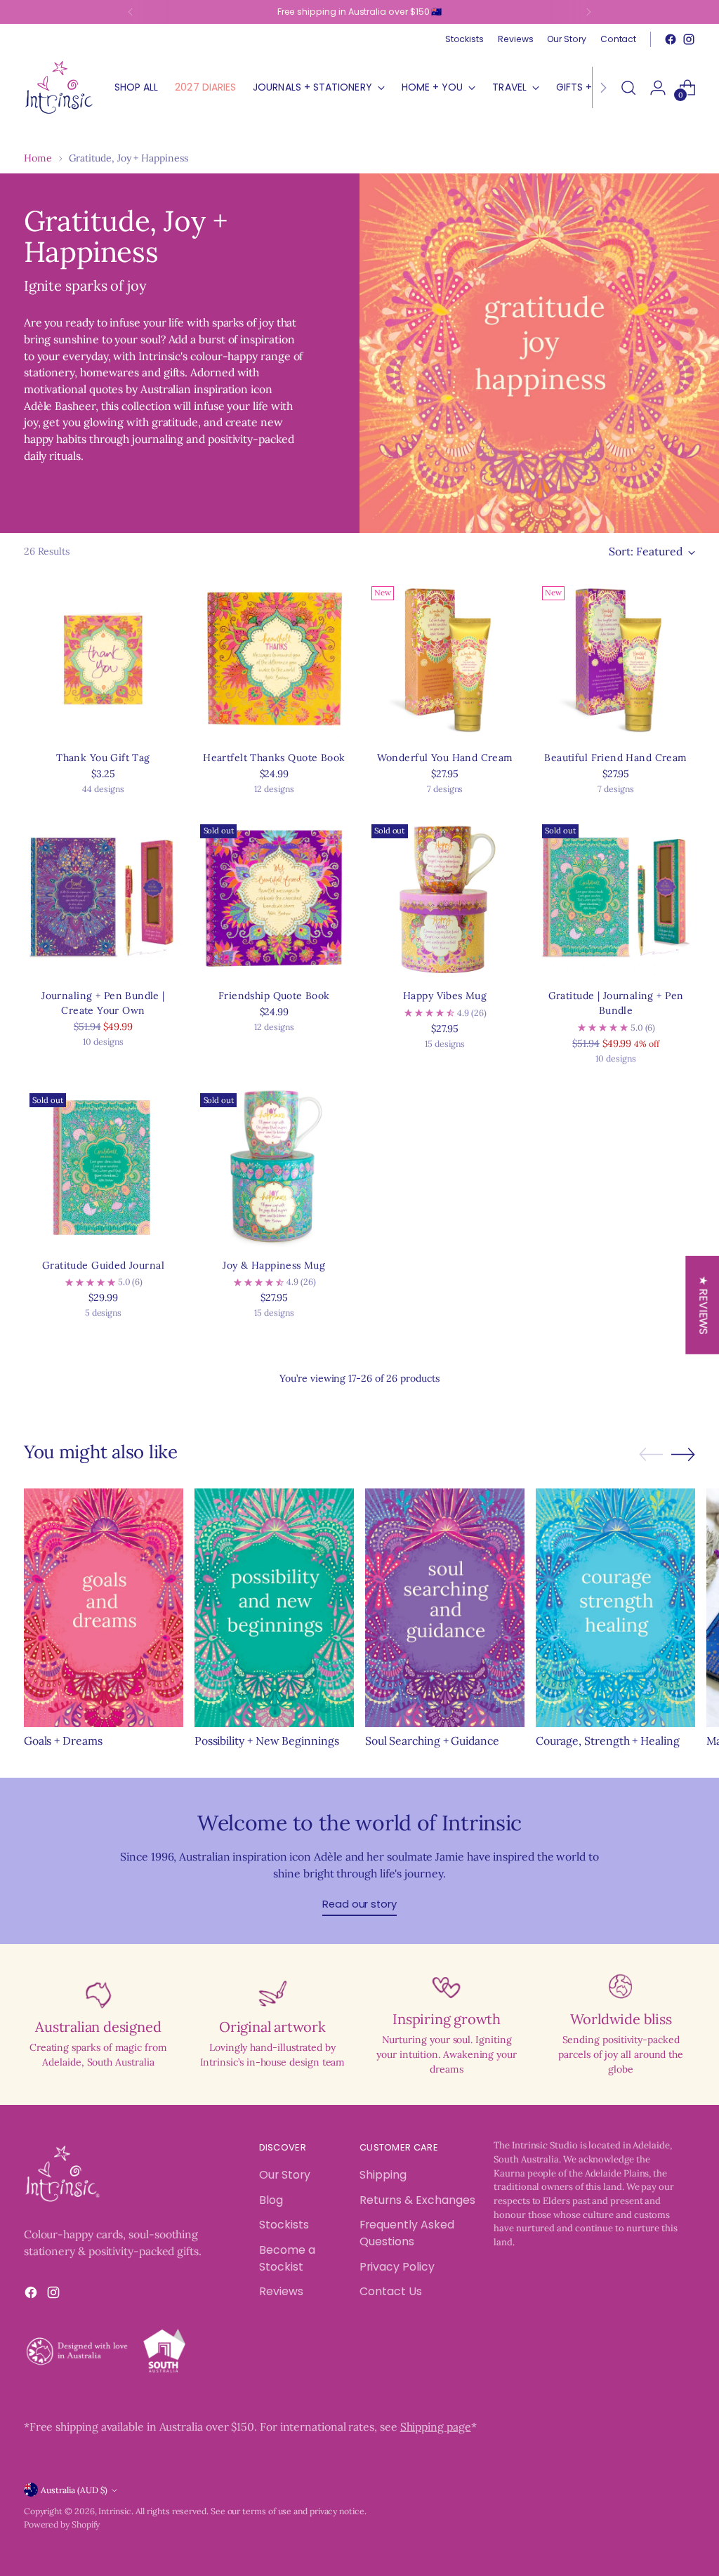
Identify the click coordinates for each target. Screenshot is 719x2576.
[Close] (588, 1071)
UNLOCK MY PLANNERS (482, 1469)
